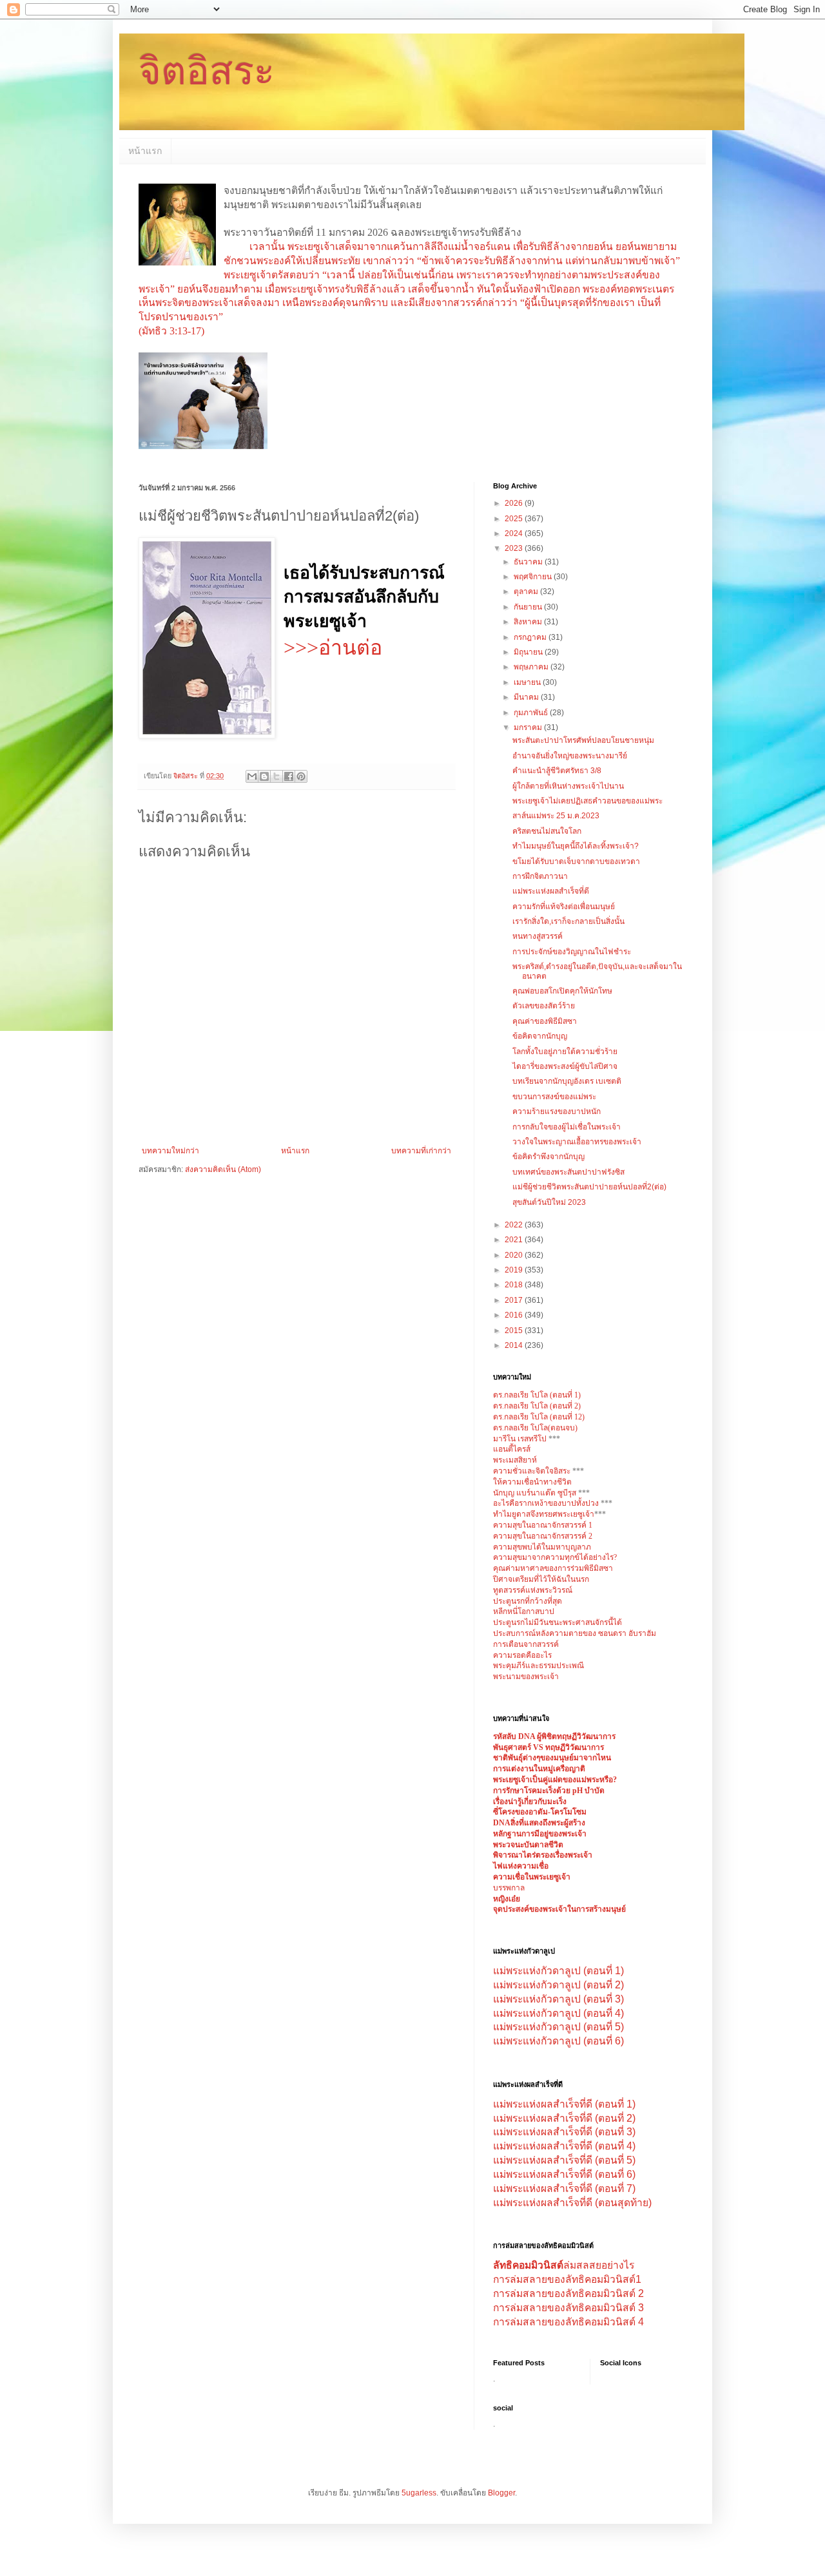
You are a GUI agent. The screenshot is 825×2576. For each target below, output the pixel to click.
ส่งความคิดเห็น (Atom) (223, 1169)
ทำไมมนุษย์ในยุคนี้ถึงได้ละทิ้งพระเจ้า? (576, 846)
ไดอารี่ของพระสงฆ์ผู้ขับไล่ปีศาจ (565, 1066)
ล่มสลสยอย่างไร (564, 2265)
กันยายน (529, 607)
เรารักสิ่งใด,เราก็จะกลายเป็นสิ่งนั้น (568, 921)
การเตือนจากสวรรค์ (526, 1644)
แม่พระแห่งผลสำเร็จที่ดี (551, 891)
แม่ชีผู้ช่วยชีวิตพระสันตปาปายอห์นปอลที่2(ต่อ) (589, 1187)
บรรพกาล (509, 1888)
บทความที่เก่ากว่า (421, 1151)
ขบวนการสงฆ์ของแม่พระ (554, 1097)
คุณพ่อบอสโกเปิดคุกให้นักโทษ (562, 991)
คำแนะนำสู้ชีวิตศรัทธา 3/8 (557, 771)
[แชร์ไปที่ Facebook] (289, 776)
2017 (515, 1300)
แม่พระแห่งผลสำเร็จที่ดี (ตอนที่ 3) (564, 2132)
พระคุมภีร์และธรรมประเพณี (539, 1666)
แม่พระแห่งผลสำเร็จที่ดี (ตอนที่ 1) (564, 2104)
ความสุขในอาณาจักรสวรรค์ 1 (543, 1525)
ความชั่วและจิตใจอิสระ (532, 1471)
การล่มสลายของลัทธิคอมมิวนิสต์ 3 (568, 2308)
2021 (515, 1240)
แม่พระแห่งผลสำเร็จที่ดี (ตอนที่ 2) (564, 2118)
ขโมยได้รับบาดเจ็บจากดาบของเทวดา (576, 861)
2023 (515, 548)
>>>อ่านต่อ (333, 648)
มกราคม (529, 727)
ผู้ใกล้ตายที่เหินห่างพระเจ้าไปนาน (568, 786)
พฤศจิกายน (534, 577)
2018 (515, 1285)
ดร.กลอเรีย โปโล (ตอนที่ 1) (537, 1395)
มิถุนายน (529, 652)
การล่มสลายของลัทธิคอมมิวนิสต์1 (567, 2279)
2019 (515, 1270)
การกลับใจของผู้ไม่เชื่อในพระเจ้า (567, 1127)
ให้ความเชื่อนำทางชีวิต (532, 1482)
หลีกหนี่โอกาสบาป (524, 1611)
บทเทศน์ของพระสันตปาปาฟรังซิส (568, 1172)
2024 (515, 533)
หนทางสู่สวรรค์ (538, 936)
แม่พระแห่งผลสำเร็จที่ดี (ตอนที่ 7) (564, 2188)
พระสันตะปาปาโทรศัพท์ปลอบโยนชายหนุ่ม (583, 740)
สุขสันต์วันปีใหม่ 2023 (549, 1202)
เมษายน (528, 682)
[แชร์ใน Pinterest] (301, 776)
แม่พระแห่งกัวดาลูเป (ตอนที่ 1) (558, 1971)
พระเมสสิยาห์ (515, 1460)
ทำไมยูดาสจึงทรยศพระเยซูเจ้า (544, 1514)
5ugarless (419, 2493)
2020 (515, 1255)
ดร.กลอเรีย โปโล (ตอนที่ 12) (539, 1417)
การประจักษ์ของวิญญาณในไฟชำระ (572, 952)
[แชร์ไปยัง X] (277, 776)
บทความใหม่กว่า (170, 1151)
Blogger (501, 2493)
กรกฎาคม (531, 637)
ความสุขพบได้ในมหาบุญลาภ (542, 1547)
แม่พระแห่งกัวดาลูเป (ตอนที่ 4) (558, 2013)
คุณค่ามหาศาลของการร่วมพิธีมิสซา (553, 1568)
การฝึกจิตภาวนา (540, 876)
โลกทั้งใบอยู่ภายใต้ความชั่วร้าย (565, 1052)
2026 (515, 503)
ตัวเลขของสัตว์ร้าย (544, 1006)
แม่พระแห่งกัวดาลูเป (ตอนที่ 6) (558, 2041)
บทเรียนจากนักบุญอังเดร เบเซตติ (567, 1081)
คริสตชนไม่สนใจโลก (547, 831)
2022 (515, 1225)
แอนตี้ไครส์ (512, 1449)
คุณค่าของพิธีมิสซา (545, 1021)
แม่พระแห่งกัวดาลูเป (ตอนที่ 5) (558, 2027)
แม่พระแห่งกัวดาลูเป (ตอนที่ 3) (558, 1999)
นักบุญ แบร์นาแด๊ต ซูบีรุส (536, 1493)
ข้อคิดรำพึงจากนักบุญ (548, 1157)
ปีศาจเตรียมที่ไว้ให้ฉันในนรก (541, 1579)
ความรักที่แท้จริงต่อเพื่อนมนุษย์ (564, 907)
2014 (515, 1345)
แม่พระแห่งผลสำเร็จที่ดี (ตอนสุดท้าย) (572, 2203)
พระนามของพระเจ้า (526, 1677)
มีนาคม (527, 697)
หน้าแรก (145, 151)
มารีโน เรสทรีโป (520, 1439)
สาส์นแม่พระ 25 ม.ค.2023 (556, 816)
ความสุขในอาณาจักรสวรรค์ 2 (543, 1536)
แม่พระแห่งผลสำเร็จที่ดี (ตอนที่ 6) (564, 2174)
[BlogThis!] (264, 776)
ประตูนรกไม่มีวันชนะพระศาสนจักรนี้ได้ (558, 1622)
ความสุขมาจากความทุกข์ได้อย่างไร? (555, 1557)
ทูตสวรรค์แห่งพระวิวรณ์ (533, 1590)
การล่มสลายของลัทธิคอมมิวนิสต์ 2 (568, 2293)
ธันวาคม (529, 562)
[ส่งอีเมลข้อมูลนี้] (252, 776)
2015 (515, 1331)
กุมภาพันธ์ (532, 713)
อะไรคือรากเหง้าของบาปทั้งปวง (547, 1503)
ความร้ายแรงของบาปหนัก (557, 1111)
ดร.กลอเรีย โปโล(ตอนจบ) (535, 1428)
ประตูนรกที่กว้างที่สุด (528, 1601)
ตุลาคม (527, 591)
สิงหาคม (529, 622)
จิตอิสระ (207, 71)
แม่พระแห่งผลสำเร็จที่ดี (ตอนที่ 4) (564, 2146)
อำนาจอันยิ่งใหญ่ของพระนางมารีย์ (570, 756)
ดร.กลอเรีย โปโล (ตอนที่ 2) (537, 1406)
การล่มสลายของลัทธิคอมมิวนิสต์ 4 (568, 2322)
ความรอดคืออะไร (522, 1655)
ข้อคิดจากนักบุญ (540, 1036)
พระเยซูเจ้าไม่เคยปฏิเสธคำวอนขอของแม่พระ (587, 801)
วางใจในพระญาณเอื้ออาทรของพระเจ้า (577, 1142)
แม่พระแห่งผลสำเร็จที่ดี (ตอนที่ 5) (564, 2160)
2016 (515, 1315)
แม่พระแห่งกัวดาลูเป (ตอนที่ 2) (558, 1985)
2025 (515, 519)
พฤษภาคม (532, 667)
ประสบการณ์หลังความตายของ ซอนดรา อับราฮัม (575, 1633)
